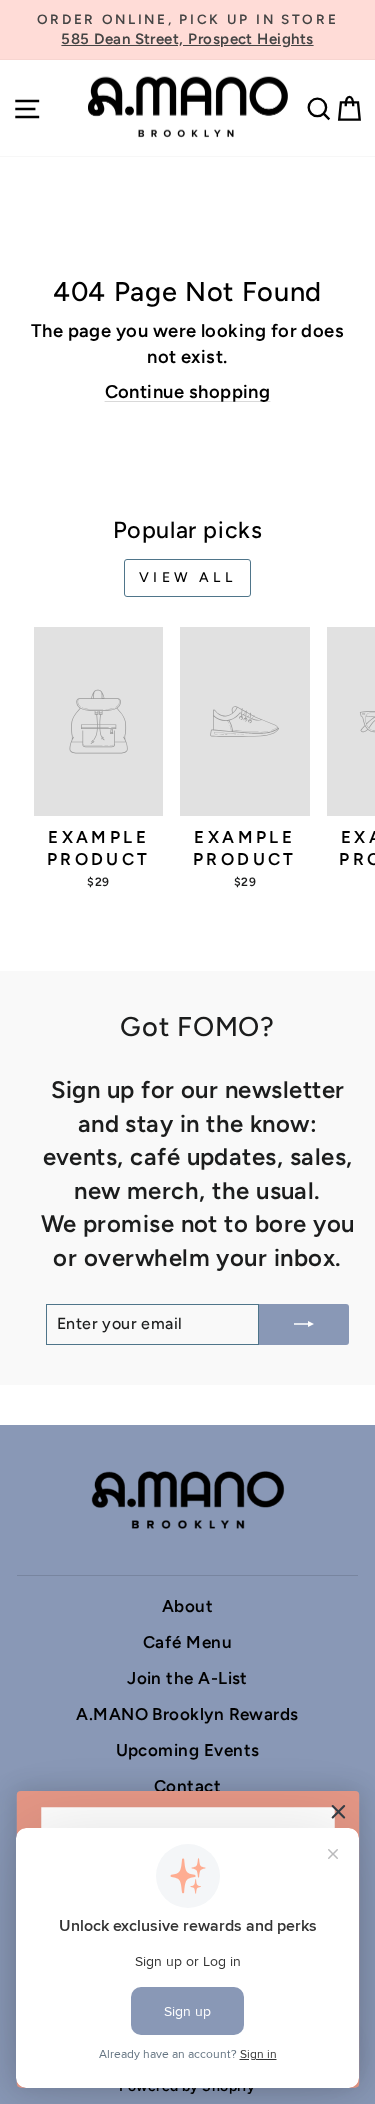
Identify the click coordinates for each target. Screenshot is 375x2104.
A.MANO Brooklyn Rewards (187, 1714)
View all (187, 577)
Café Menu (187, 1642)
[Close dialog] (338, 1811)
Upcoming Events (188, 1750)
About (187, 1606)
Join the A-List (187, 1678)
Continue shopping (188, 392)
